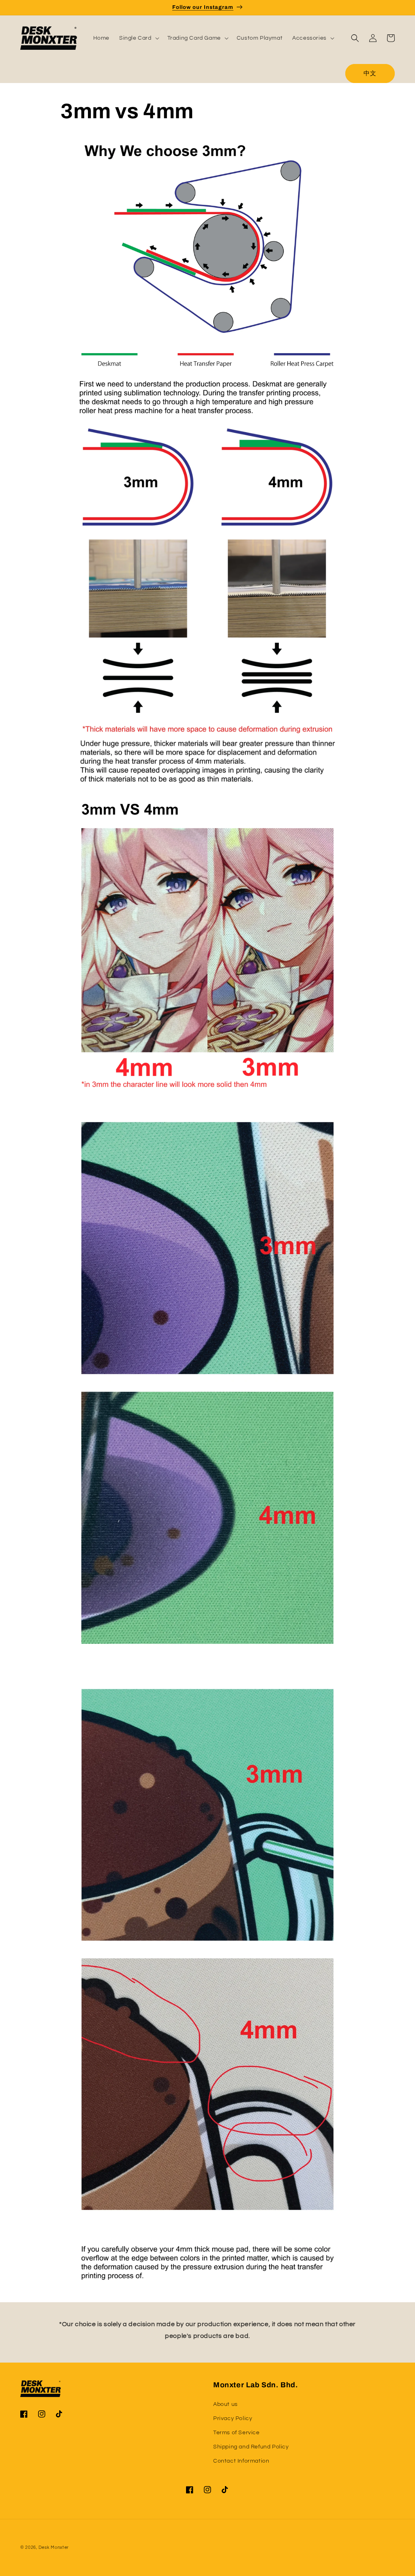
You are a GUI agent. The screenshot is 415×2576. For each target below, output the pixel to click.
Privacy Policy (233, 2418)
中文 (370, 74)
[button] (138, 38)
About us (226, 2404)
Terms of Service (236, 2433)
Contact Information (241, 2461)
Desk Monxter (54, 2547)
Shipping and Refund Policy (251, 2447)
